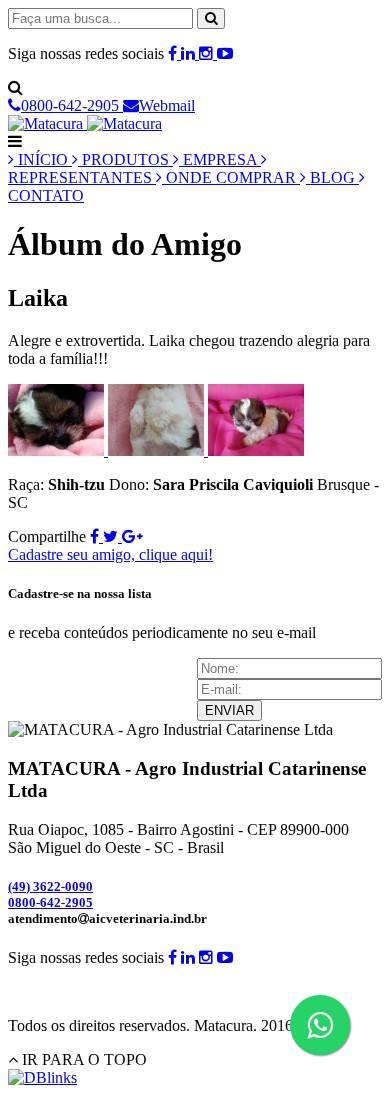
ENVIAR (229, 710)
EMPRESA (220, 159)
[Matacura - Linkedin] (190, 53)
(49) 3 (50, 886)
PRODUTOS (125, 159)
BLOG (332, 177)
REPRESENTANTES (82, 177)
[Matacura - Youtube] (225, 53)
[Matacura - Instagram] (208, 53)
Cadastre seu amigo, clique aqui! (110, 554)
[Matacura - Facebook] (174, 53)
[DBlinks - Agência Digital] (42, 1077)
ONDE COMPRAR (231, 177)
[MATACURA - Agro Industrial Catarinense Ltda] (85, 123)
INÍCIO (43, 159)
